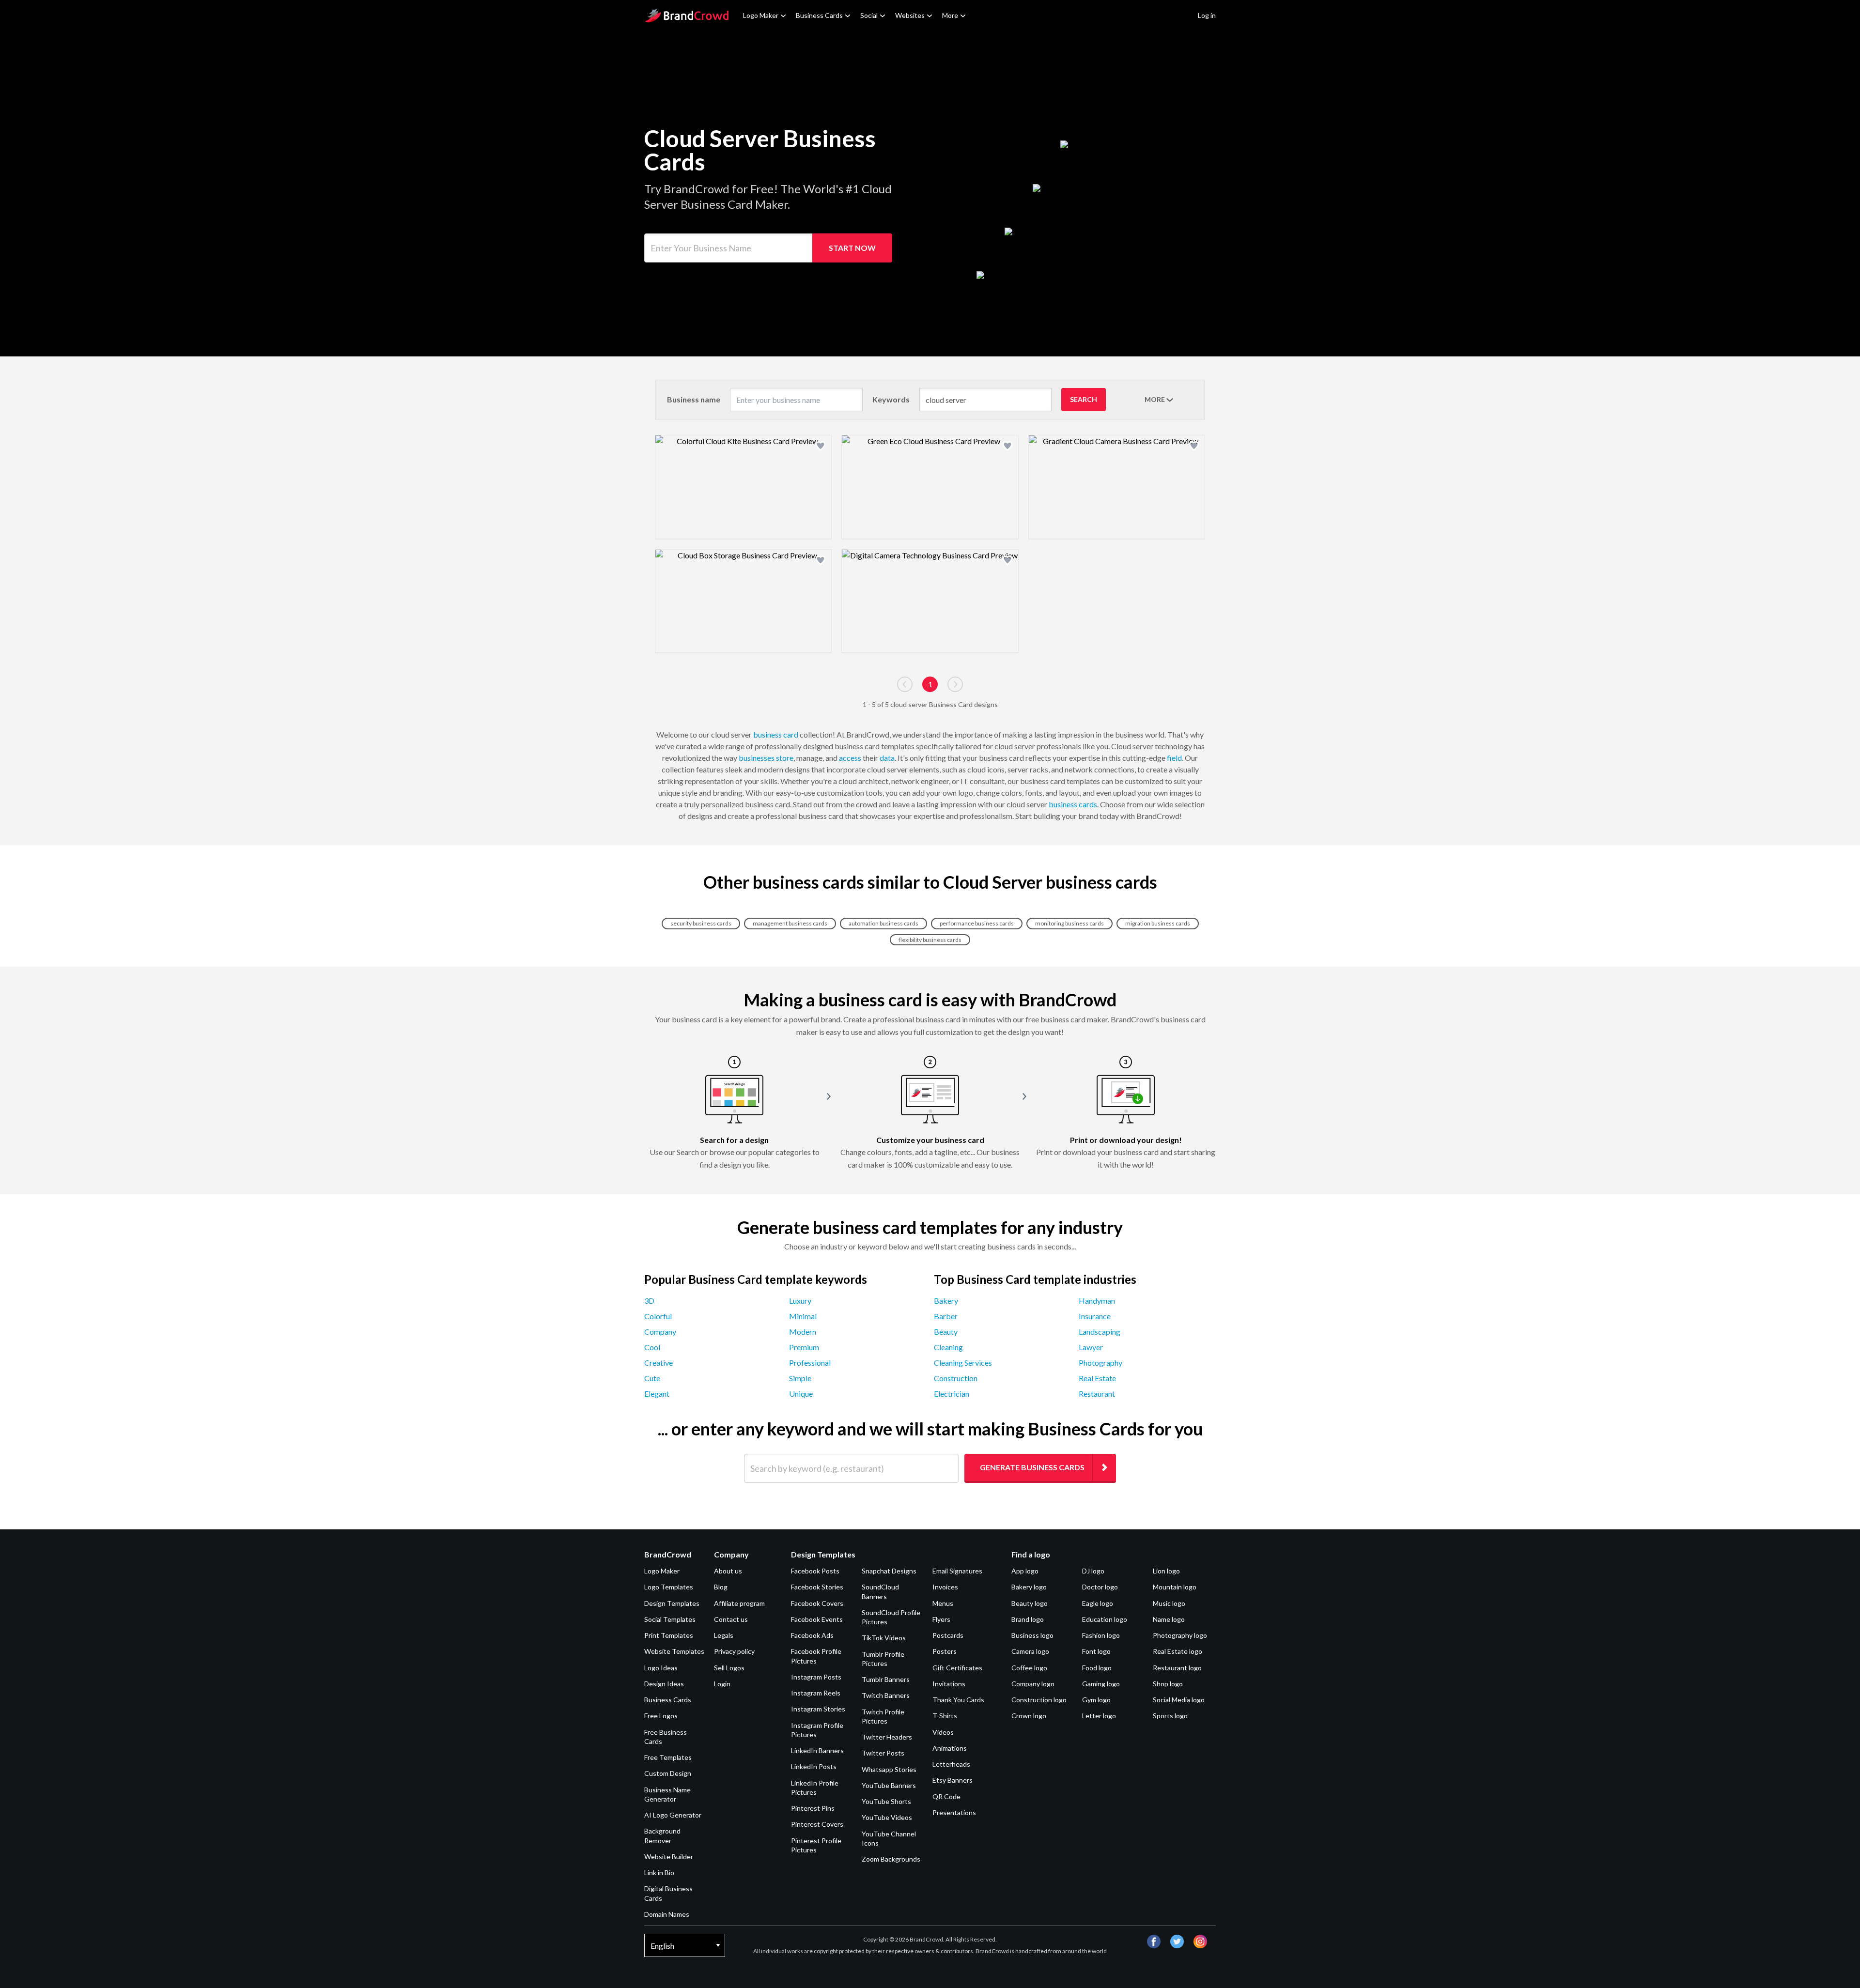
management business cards (790, 923)
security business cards (701, 923)
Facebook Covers (817, 1603)
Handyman (1097, 1301)
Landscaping (1100, 1332)
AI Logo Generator (673, 1815)
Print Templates (669, 1635)
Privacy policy (734, 1651)
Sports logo (1170, 1716)
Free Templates (668, 1757)
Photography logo (1180, 1635)
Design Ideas (664, 1684)
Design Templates (672, 1603)
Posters (945, 1651)
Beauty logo (1030, 1603)
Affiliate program (739, 1603)
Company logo (1033, 1684)
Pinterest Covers (817, 1824)
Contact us (731, 1619)
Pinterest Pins (813, 1808)
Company (660, 1332)
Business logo (1032, 1635)
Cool (652, 1347)
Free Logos (661, 1716)
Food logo (1097, 1668)
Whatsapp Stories (889, 1769)
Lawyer (1091, 1347)
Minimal (803, 1316)
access (850, 758)
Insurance (1095, 1316)
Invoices (945, 1587)
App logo (1025, 1571)
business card (776, 734)
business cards (1073, 804)
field (1174, 758)
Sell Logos (729, 1668)
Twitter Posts (883, 1753)
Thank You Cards (958, 1700)
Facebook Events (817, 1619)
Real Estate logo (1178, 1651)
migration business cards (1158, 923)
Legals (724, 1635)
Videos (943, 1732)
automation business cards (883, 923)
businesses (757, 758)
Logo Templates (669, 1587)
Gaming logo (1101, 1684)
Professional (810, 1363)
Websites (910, 15)
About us (728, 1571)
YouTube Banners (889, 1785)
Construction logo (1039, 1700)
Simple (800, 1378)
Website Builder (669, 1857)
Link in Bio (659, 1872)
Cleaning (948, 1347)
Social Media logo (1179, 1700)
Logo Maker (761, 15)
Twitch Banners (886, 1695)
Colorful (658, 1316)
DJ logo (1093, 1571)
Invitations (949, 1684)
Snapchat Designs (889, 1571)
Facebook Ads (812, 1635)
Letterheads (951, 1764)
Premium (804, 1347)
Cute (652, 1378)
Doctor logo (1100, 1587)
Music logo (1169, 1603)
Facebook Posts (815, 1571)
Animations (950, 1748)
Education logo (1105, 1619)
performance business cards (977, 923)
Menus (943, 1603)
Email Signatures (957, 1571)
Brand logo (1028, 1619)
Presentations (954, 1812)
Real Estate (1097, 1378)
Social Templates (670, 1619)
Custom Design (668, 1773)
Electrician (952, 1394)
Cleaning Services (963, 1363)
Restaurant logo (1177, 1668)
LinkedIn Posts (814, 1766)
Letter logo (1099, 1716)
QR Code (946, 1796)
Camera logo (1030, 1651)
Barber (946, 1316)
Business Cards (819, 15)
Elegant (657, 1394)
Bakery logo (1029, 1587)
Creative (659, 1363)
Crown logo (1029, 1716)
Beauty (946, 1332)
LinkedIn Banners (817, 1750)
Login (722, 1684)
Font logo (1096, 1651)
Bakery (946, 1301)
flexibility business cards (930, 940)
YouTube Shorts (886, 1801)
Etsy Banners (953, 1780)
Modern (803, 1332)
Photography (1100, 1363)
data (887, 758)
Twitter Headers (887, 1737)
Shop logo (1168, 1684)
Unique (801, 1394)
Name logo (1169, 1619)
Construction (956, 1378)
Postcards (948, 1635)
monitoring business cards (1069, 923)
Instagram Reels (816, 1693)
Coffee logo (1029, 1668)
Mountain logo (1175, 1587)
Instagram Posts (816, 1677)
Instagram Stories (818, 1709)
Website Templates (674, 1651)
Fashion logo (1101, 1635)
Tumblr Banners (886, 1679)
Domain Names (667, 1914)
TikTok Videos (884, 1638)
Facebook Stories (817, 1587)
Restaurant (1097, 1394)
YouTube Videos (887, 1817)
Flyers (941, 1619)
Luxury (800, 1301)
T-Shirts (945, 1716)
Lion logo (1166, 1571)
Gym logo (1096, 1700)
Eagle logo (1098, 1603)
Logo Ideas (661, 1668)
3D (649, 1301)
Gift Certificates (957, 1668)
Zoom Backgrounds (891, 1859)
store (785, 758)
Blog (721, 1587)
